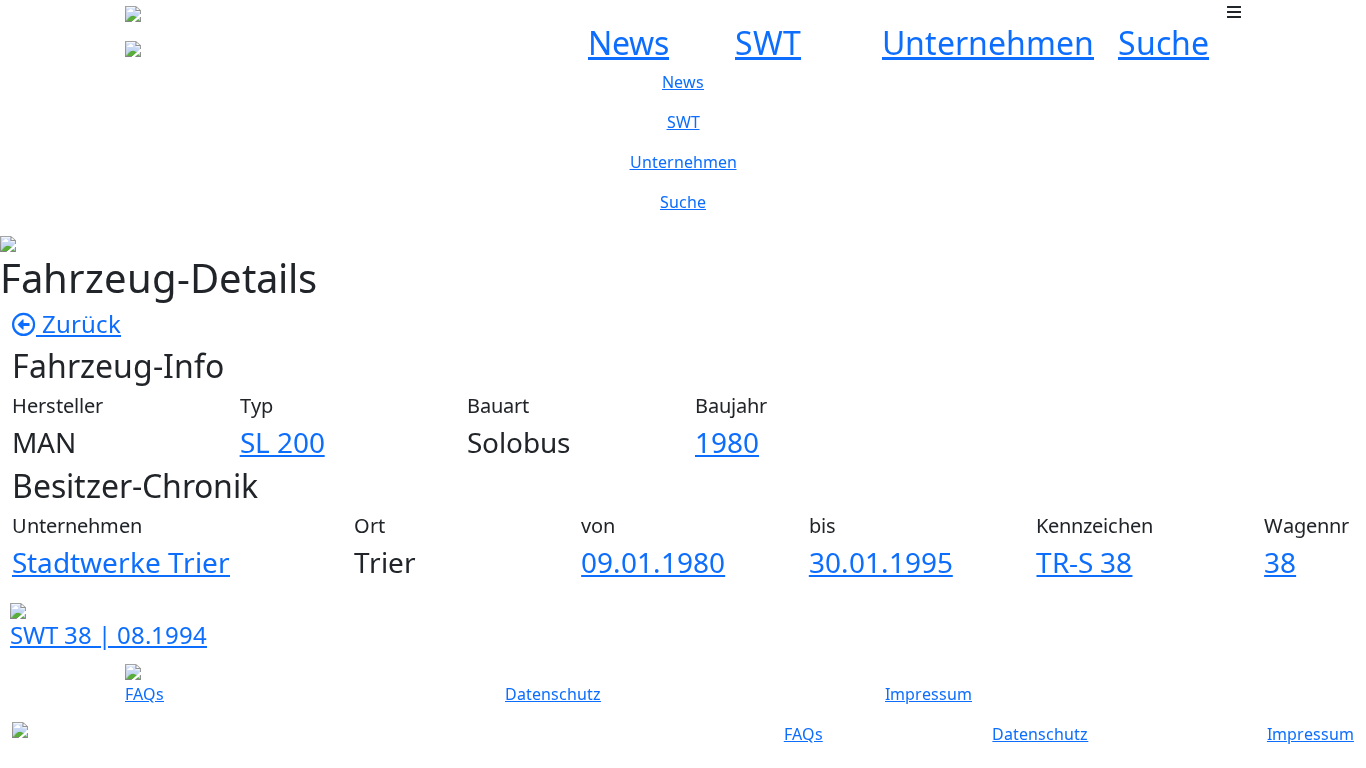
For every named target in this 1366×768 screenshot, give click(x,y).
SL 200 (282, 442)
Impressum (928, 694)
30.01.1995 (881, 562)
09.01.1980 (653, 562)
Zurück (78, 323)
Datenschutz (553, 694)
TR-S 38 (1084, 562)
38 (1280, 562)
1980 (727, 442)
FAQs (144, 694)
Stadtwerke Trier (121, 562)
